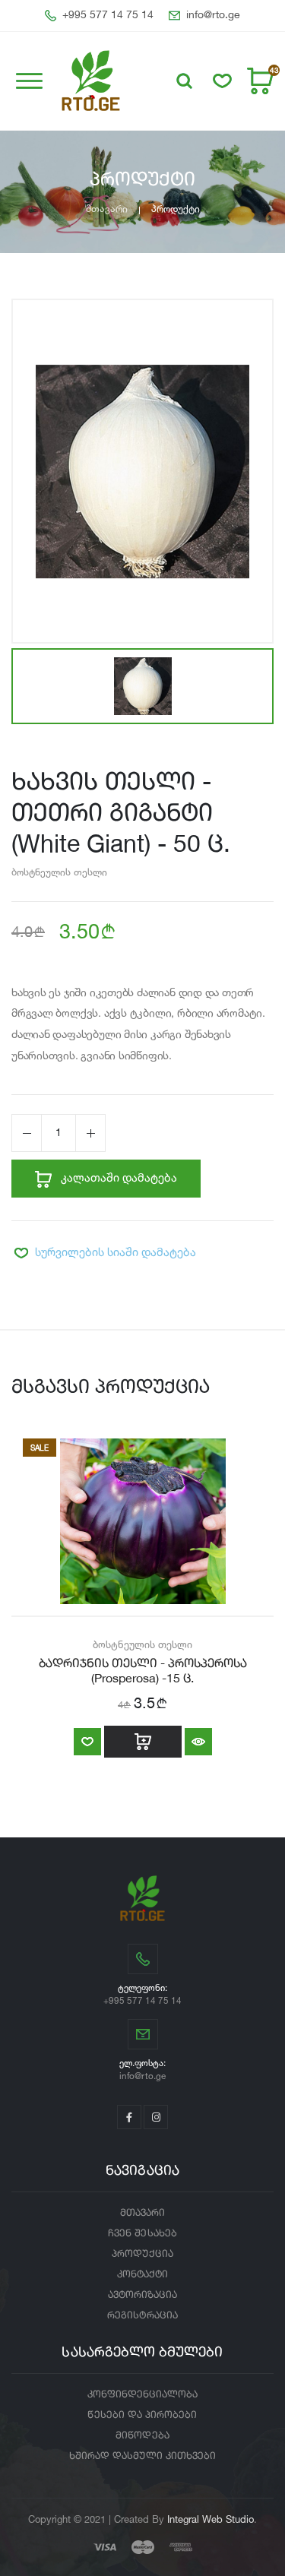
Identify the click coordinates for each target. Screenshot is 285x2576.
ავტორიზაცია (143, 2295)
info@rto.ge (213, 15)
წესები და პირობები (142, 2415)
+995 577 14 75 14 (108, 15)
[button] (184, 81)
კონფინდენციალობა (143, 2395)
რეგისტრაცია (142, 2316)
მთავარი (107, 209)
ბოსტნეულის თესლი (59, 872)
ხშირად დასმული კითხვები (142, 2456)
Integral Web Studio (211, 2519)
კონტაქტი (142, 2275)
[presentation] (24, 1592)
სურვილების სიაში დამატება (116, 1252)
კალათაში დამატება (117, 1177)
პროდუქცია (142, 2254)
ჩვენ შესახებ (142, 2234)
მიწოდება (142, 2436)
